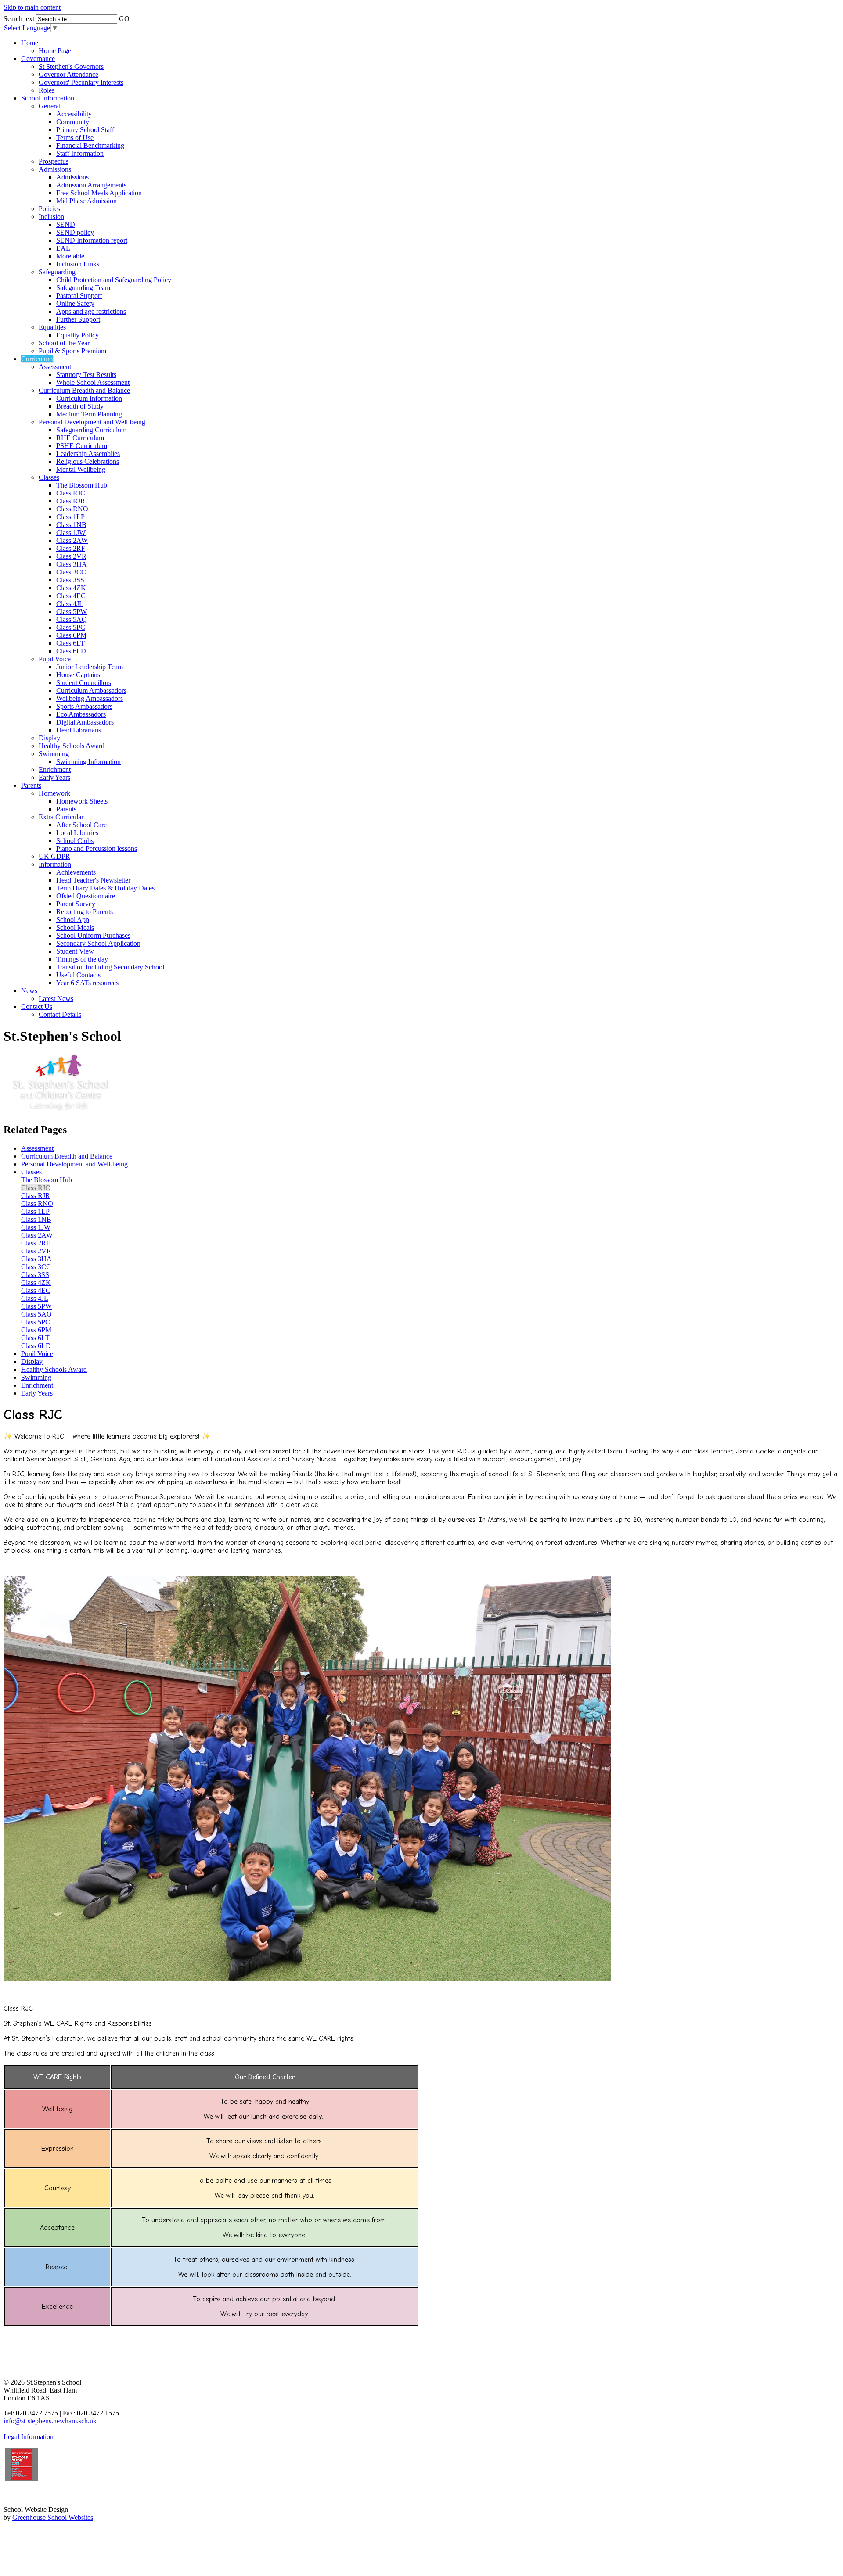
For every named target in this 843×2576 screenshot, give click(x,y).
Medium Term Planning (89, 414)
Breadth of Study (80, 406)
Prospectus (54, 161)
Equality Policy (77, 335)
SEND (66, 224)
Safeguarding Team (83, 288)
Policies (49, 209)
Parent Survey (76, 904)
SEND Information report (92, 240)
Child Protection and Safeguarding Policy (114, 280)
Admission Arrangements (91, 185)
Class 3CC (71, 572)
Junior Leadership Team (90, 667)
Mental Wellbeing (81, 469)
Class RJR (71, 501)
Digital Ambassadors (85, 722)
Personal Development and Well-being (92, 422)
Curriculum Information (89, 398)
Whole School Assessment (93, 382)
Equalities (52, 327)
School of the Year (64, 343)
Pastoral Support (79, 296)
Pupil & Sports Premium (72, 351)
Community (73, 122)
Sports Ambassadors (84, 706)
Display (49, 738)
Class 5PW (72, 612)
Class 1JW (71, 533)
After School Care (81, 825)
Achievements (76, 872)
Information (55, 864)
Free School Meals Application (99, 193)
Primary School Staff (85, 130)
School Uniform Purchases (93, 935)
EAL (63, 248)
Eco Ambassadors (81, 714)
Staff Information (80, 153)
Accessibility (74, 114)
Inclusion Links (78, 264)
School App (73, 920)
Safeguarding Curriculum (91, 430)
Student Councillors (84, 683)
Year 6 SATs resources (87, 983)
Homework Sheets (82, 801)
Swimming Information (88, 762)
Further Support (78, 319)
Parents (31, 785)
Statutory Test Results (86, 375)
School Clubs (75, 841)
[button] (136, 16)
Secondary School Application (98, 943)
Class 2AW (72, 540)
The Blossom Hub (82, 485)
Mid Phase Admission (86, 201)
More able (70, 256)
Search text (19, 19)
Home (30, 43)
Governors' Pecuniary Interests (81, 82)
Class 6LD (71, 651)
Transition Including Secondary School (110, 967)
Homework (54, 793)
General (50, 106)
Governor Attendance (68, 74)
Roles (47, 90)
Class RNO (72, 509)
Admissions (55, 169)
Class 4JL (70, 604)
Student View (75, 951)
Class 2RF (71, 548)
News (29, 991)
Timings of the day (82, 959)
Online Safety (75, 303)
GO (124, 19)
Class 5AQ (72, 619)
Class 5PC (71, 627)
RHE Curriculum (80, 438)
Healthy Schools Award (72, 746)
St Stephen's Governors (71, 66)
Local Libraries (77, 833)
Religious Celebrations (88, 461)
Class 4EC (71, 596)
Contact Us (37, 1006)
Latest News (56, 999)
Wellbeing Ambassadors (90, 698)
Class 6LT (70, 643)
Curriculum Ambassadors (91, 691)
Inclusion (51, 217)
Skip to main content (32, 7)
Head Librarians (79, 730)
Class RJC (71, 493)
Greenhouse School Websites (53, 2517)
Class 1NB (71, 525)
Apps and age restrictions (91, 311)
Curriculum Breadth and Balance (84, 390)
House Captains (78, 675)
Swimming (54, 754)
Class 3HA (72, 564)
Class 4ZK (71, 588)
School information (48, 98)
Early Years (54, 777)
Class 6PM (71, 635)
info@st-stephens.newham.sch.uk (50, 2421)
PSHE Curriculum (82, 446)
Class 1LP (70, 517)
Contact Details (60, 1014)
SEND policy (75, 232)
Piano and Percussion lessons (97, 849)
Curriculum (37, 359)
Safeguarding (57, 272)
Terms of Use (75, 138)
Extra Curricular (61, 817)
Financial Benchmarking (90, 145)
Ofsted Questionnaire (86, 896)
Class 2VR (71, 556)
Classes (49, 477)
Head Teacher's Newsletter (93, 880)
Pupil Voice (55, 659)
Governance (38, 59)
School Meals (75, 927)
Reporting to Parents (85, 912)
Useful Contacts (78, 975)
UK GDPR (54, 856)
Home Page (55, 51)
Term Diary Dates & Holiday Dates (105, 888)
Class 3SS (70, 580)
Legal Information (29, 2437)
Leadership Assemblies (88, 454)
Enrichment (55, 770)
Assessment (55, 367)
